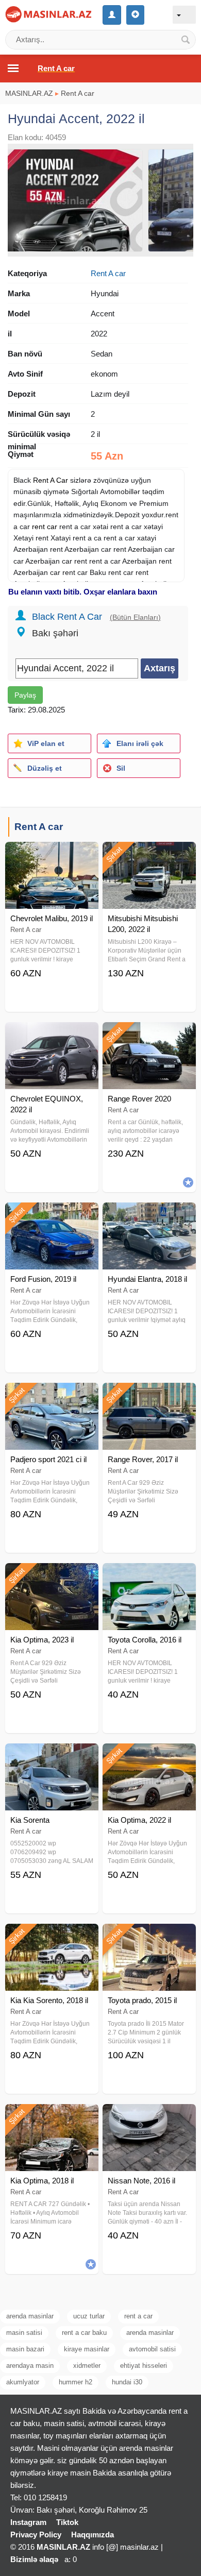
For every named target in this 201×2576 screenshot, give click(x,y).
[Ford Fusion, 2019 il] (52, 1215)
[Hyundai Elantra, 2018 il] (149, 1215)
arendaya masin (30, 2366)
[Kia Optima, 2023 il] (52, 1576)
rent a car (138, 2316)
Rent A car (78, 93)
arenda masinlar (30, 2316)
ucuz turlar (89, 2316)
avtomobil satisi (152, 2349)
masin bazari (25, 2349)
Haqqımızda (93, 2535)
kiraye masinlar (87, 2349)
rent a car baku (84, 2333)
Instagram (28, 2522)
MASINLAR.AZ (29, 93)
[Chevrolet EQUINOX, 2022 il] (52, 1035)
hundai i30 (127, 2382)
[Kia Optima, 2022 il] (149, 1756)
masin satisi (24, 2333)
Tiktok (67, 2522)
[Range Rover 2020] (149, 1035)
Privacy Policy (36, 2535)
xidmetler (87, 2366)
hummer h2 (76, 2382)
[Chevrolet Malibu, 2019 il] (52, 855)
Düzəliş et (45, 768)
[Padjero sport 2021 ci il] (52, 1396)
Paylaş (25, 695)
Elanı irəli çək (140, 743)
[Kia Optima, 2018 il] (52, 2117)
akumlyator (23, 2382)
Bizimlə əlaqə (34, 2559)
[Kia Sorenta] (52, 1756)
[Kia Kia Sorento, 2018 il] (52, 1937)
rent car (45, 527)
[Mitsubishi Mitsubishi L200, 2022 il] (149, 855)
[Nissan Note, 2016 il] (149, 2117)
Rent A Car (51, 480)
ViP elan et (46, 743)
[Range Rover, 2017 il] (149, 1396)
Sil (121, 768)
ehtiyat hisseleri (144, 2366)
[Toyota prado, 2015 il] (149, 1937)
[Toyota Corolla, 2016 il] (149, 1576)
